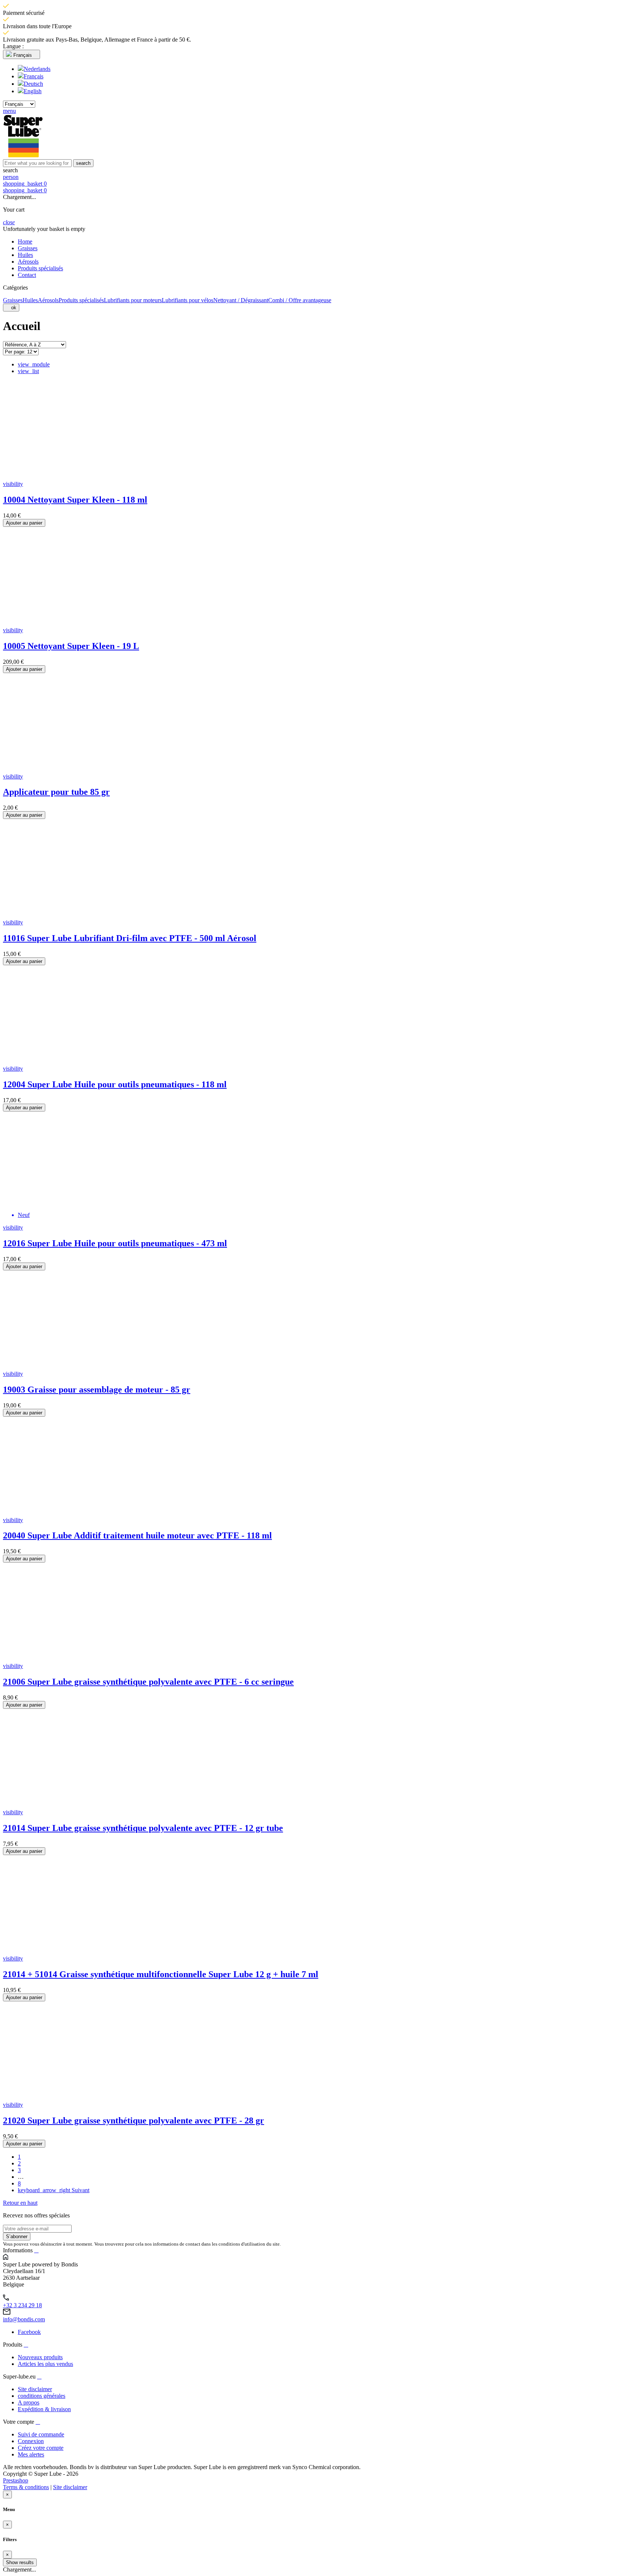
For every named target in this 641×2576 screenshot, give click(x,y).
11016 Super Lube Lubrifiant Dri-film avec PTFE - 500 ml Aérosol (130, 938)
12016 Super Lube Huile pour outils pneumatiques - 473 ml (115, 1243)
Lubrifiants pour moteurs (133, 300)
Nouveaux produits (40, 2357)
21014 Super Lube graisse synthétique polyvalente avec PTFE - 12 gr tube (143, 1828)
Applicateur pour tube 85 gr (56, 792)
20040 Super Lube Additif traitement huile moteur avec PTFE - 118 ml (137, 1535)
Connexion (31, 2441)
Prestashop (16, 2480)
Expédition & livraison (44, 2409)
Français (34, 76)
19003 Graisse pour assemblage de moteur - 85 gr (97, 1390)
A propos (29, 2402)
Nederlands (37, 69)
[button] (320, 170)
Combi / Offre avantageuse (300, 300)
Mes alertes (31, 2454)
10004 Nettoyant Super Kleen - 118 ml (75, 500)
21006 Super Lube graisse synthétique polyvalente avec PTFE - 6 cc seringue (148, 1682)
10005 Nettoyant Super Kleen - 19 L (71, 646)
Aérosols (48, 300)
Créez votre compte (41, 2448)
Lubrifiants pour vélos (188, 300)
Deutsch (33, 84)
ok (11, 308)
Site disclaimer (35, 2389)
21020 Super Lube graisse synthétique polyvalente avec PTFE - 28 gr (134, 2120)
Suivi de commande (41, 2434)
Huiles (30, 300)
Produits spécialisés (81, 300)
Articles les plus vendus (45, 2364)
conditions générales (42, 2396)
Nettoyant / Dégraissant (241, 300)
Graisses (13, 300)
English (33, 91)
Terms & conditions (26, 2487)
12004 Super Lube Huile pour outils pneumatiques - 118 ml (115, 1084)
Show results (20, 2562)
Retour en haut (20, 2203)
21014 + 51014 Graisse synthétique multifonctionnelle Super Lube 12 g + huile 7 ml (161, 1974)
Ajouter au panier (24, 523)
